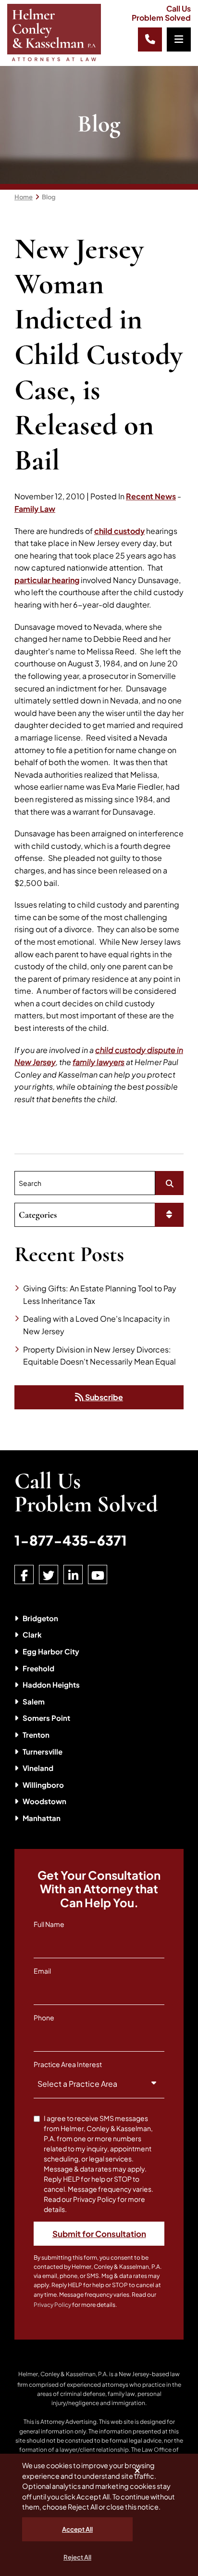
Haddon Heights (51, 1685)
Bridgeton (40, 1618)
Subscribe (103, 1397)
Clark (32, 1634)
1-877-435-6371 (71, 1540)
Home (24, 197)
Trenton (36, 1735)
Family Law (35, 509)
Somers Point (46, 1718)
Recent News (151, 496)
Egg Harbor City (51, 1651)
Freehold (38, 1668)
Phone (44, 2017)
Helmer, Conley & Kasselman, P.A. (63, 2374)
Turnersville (43, 1751)
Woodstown (44, 1801)
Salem (34, 1701)
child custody (119, 531)
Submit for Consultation (99, 2234)
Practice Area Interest (68, 2064)
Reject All (77, 2557)
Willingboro (43, 1785)
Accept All (77, 2529)
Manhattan (42, 1818)
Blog (49, 197)
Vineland (38, 1768)
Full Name (49, 1924)
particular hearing (47, 580)
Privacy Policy (52, 2305)
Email (42, 1971)
